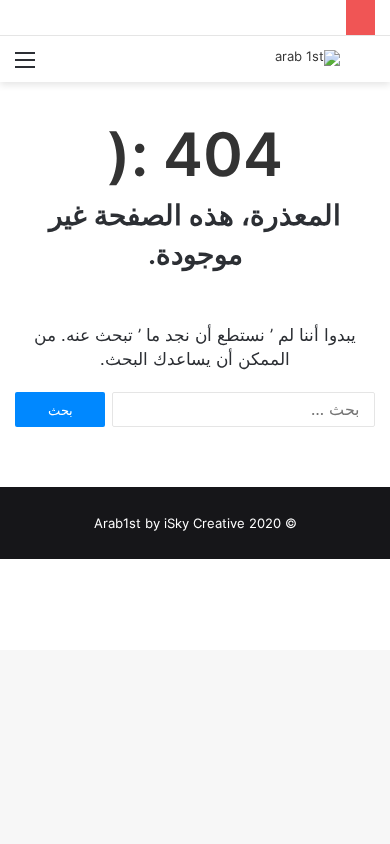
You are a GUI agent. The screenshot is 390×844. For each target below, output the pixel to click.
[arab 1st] (307, 58)
